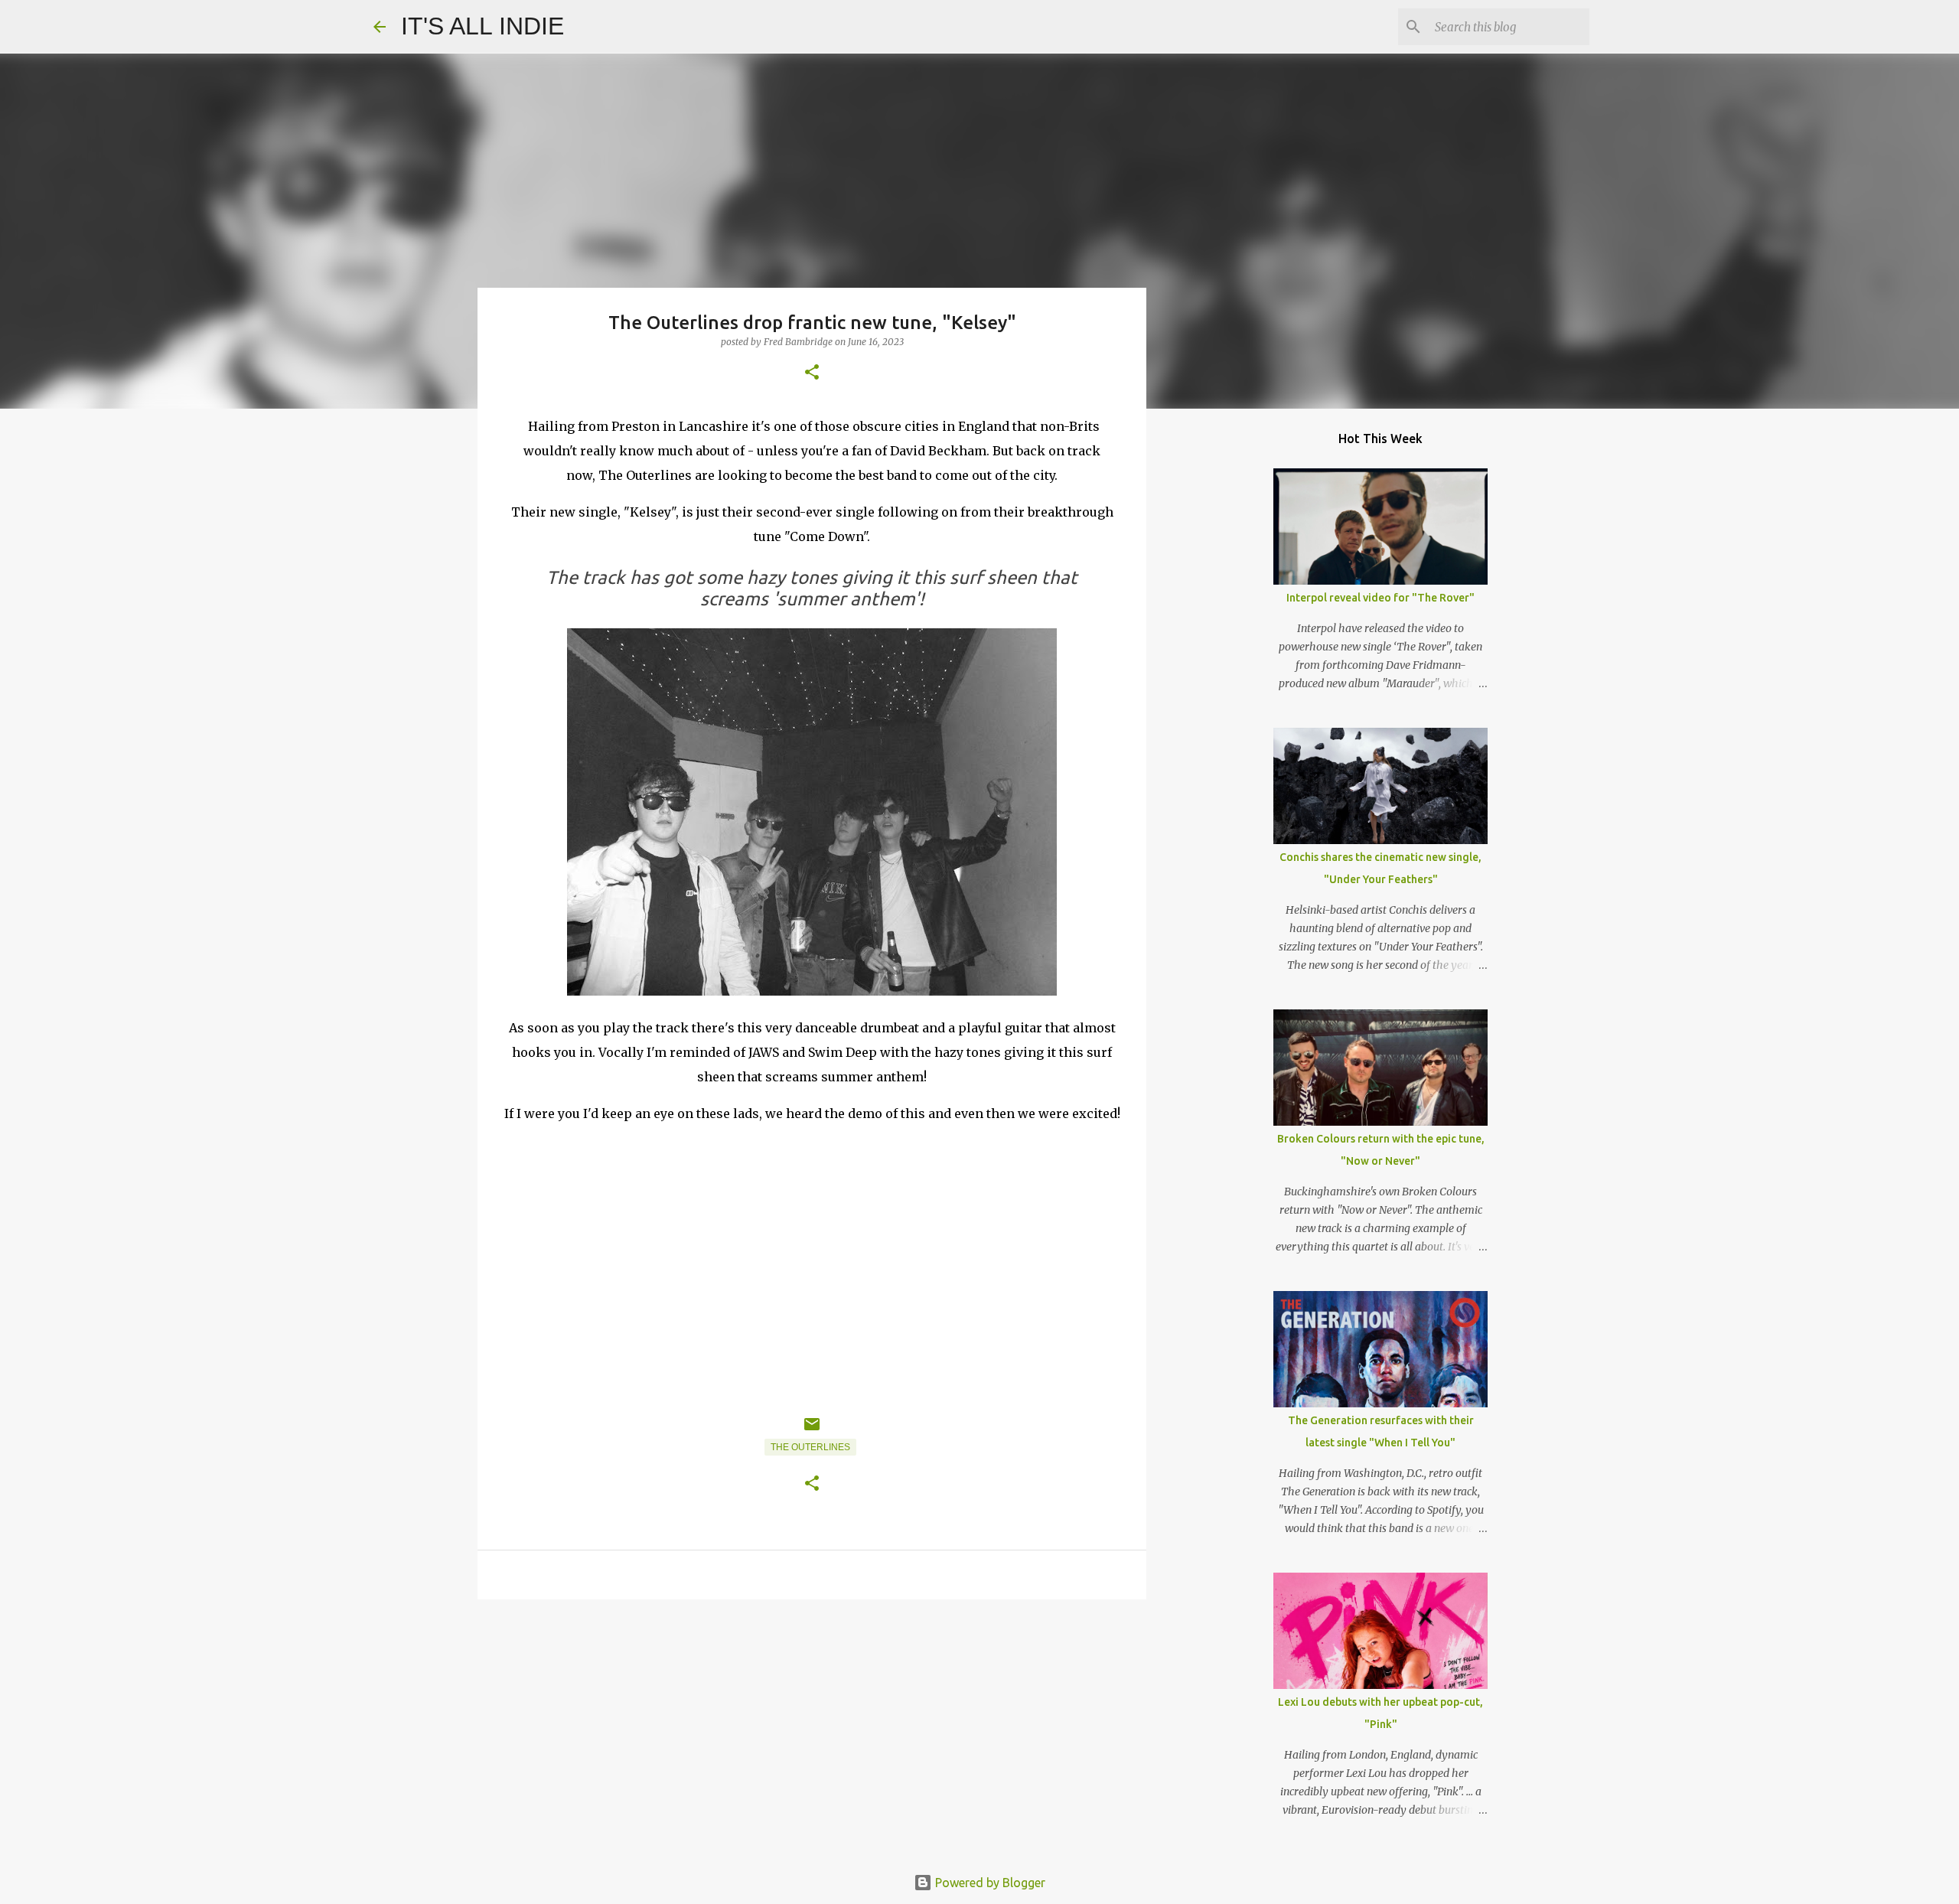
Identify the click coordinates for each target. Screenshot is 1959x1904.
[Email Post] (812, 1430)
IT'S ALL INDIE (482, 26)
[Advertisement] (812, 1730)
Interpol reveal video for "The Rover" (1380, 598)
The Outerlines (810, 1447)
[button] (812, 373)
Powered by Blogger (989, 1883)
